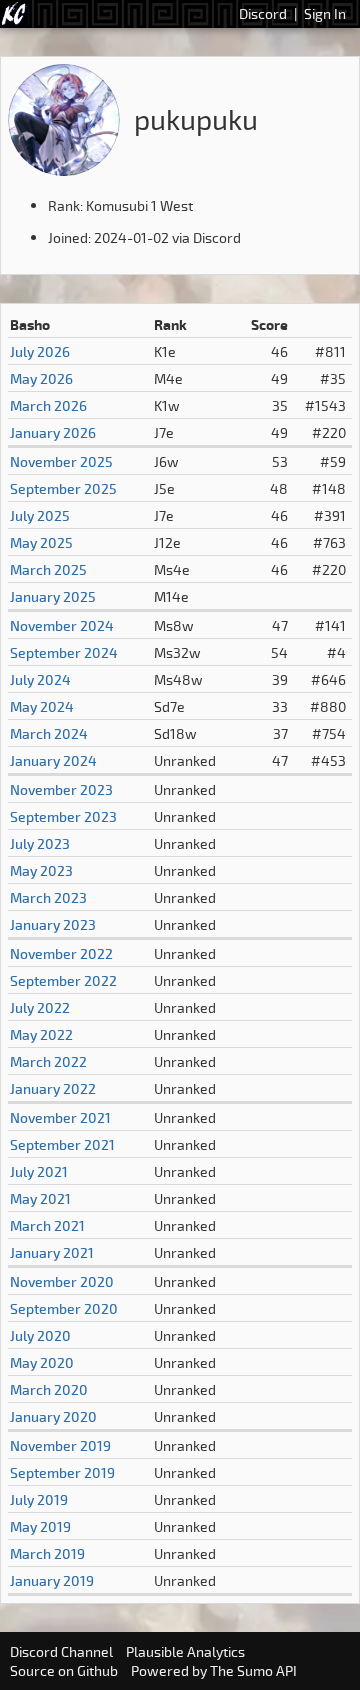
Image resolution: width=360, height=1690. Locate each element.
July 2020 (40, 1335)
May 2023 (41, 870)
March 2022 (48, 1061)
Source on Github (64, 1670)
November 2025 (61, 461)
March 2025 (48, 569)
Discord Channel (61, 1651)
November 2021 (60, 1117)
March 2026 (48, 405)
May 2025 (41, 542)
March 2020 (49, 1389)
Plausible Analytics (185, 1651)
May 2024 (42, 706)
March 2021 (47, 1225)
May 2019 (40, 1526)
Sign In (325, 13)
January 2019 (52, 1580)
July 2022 (40, 1007)
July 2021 (39, 1171)
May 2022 (41, 1034)
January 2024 (53, 760)
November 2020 (62, 1281)
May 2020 (42, 1362)
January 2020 (53, 1416)
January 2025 (53, 596)
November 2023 (61, 789)
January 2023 (53, 924)
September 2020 (64, 1308)
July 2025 (40, 515)
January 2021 (52, 1252)
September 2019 (62, 1472)
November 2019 (60, 1445)
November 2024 (62, 625)
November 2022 (61, 953)
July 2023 (40, 843)
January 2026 (53, 432)
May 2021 (40, 1198)
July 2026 (40, 351)
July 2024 (40, 679)
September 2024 (64, 652)
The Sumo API (253, 1670)
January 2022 (53, 1088)
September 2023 (63, 816)
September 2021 (62, 1144)
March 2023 (48, 897)
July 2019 (39, 1499)
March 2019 (47, 1553)
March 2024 (49, 733)
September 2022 (63, 980)
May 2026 (41, 378)
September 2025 (63, 488)
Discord (263, 13)
